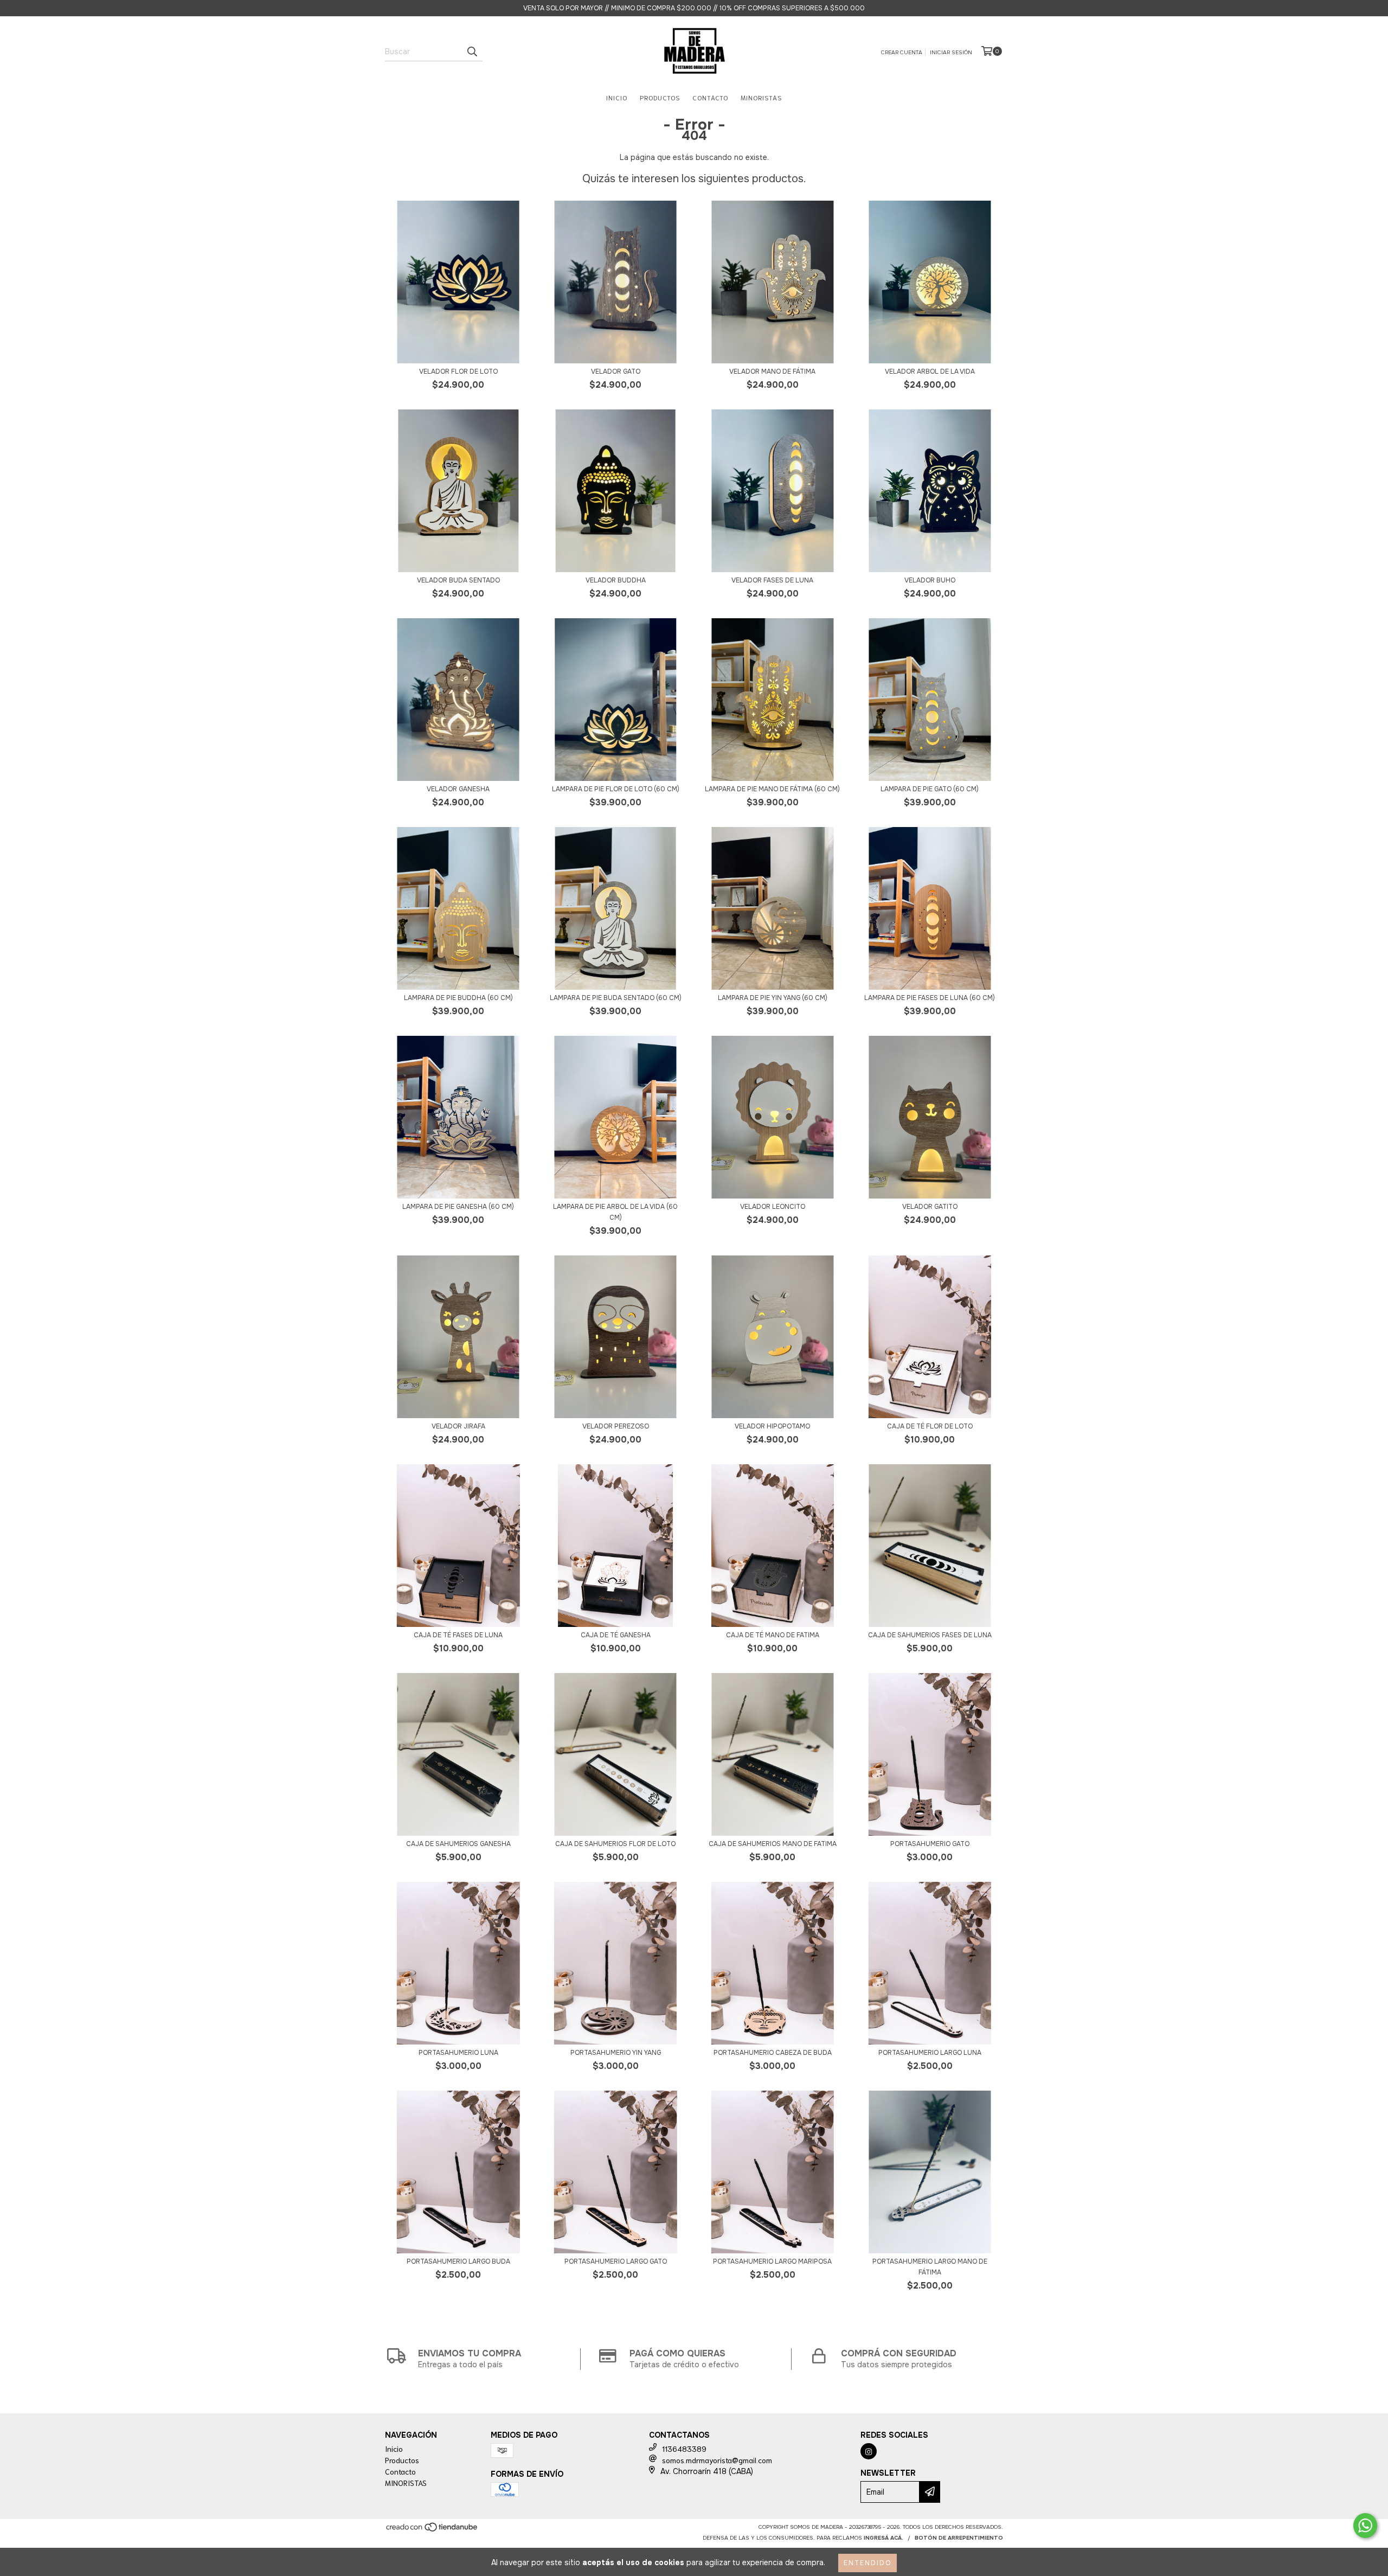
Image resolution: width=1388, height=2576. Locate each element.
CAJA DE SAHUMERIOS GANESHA (458, 1844)
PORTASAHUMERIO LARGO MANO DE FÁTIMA (930, 2267)
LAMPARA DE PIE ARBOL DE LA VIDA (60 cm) (615, 1212)
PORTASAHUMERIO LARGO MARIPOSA (772, 2261)
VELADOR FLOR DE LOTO (458, 371)
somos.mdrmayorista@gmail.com (717, 2460)
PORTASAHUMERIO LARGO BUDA (458, 2261)
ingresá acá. (883, 2538)
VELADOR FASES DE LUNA (772, 580)
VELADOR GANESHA (458, 789)
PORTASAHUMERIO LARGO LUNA (930, 2053)
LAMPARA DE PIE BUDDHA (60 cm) (458, 998)
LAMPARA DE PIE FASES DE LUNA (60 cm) (930, 998)
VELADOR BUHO (930, 580)
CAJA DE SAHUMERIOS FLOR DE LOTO (615, 1844)
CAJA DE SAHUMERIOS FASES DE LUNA (930, 1635)
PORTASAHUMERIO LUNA (458, 2053)
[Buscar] (472, 52)
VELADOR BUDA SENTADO (458, 580)
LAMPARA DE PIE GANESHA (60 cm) (458, 1207)
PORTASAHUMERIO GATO (930, 1844)
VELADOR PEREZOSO (616, 1426)
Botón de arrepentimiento (959, 2538)
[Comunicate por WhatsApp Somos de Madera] (1365, 2526)
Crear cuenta (902, 52)
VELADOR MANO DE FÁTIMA (772, 371)
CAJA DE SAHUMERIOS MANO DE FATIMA (773, 1844)
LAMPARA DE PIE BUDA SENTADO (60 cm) (616, 998)
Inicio (617, 97)
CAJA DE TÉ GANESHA (616, 1635)
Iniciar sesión (951, 52)
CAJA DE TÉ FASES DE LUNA (458, 1635)
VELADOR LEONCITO (773, 1207)
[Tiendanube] (432, 2530)
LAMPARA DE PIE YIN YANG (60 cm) (773, 998)
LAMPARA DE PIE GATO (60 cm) (930, 789)
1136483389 (684, 2449)
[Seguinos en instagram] (869, 2451)
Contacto (710, 97)
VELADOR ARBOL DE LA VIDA (930, 371)
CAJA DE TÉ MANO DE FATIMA (773, 1635)
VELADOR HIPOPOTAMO (772, 1426)
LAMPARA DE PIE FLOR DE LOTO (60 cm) (616, 789)
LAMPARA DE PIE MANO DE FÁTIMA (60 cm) (772, 789)
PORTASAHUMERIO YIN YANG (616, 2053)
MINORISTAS (761, 97)
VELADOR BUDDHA (616, 580)
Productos (660, 97)
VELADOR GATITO (930, 1207)
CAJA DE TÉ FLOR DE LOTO (930, 1426)
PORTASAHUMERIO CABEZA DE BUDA (773, 2053)
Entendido (868, 2563)
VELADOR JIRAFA (458, 1426)
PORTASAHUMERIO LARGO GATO (616, 2261)
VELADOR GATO (616, 371)
